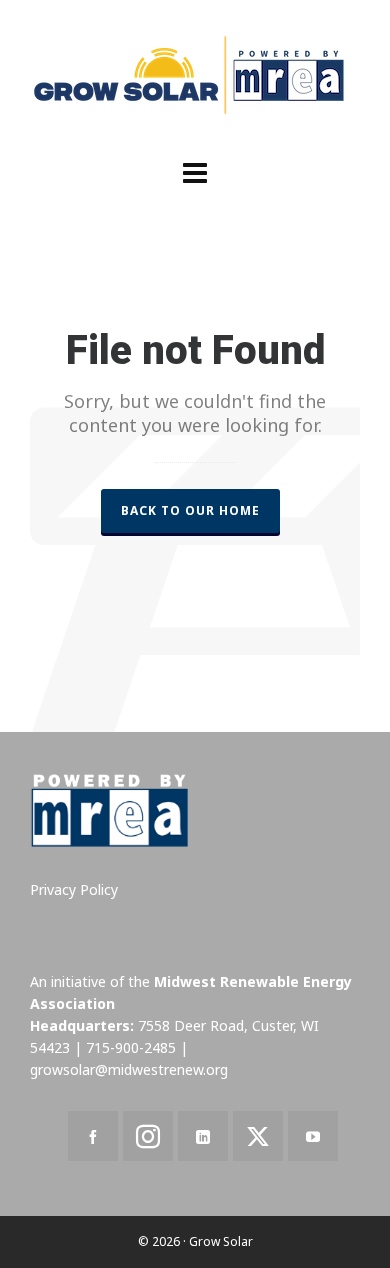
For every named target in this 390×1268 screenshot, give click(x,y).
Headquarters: (82, 1025)
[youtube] (313, 1136)
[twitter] (258, 1136)
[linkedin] (203, 1136)
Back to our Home (190, 510)
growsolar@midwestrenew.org (129, 1069)
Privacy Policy (74, 889)
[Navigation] (195, 172)
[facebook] (93, 1136)
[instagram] (148, 1136)
